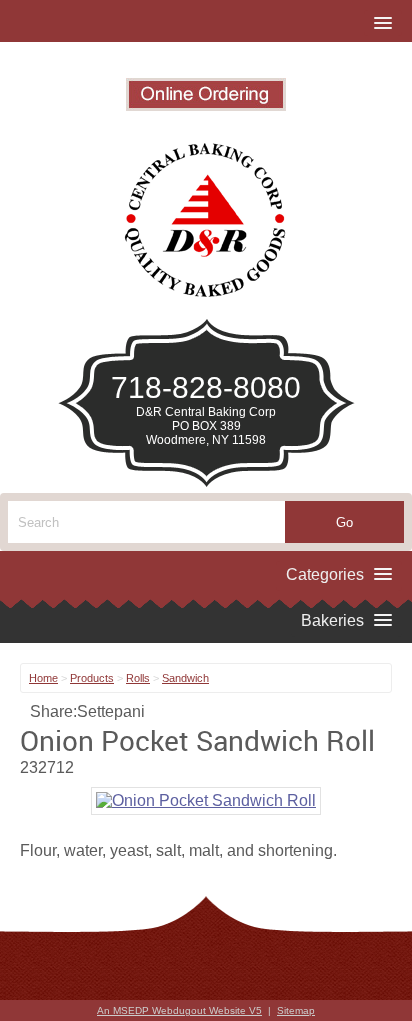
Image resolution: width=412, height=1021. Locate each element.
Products (92, 678)
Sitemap (296, 1010)
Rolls (138, 678)
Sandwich (185, 678)
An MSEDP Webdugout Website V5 (179, 1010)
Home (43, 678)
